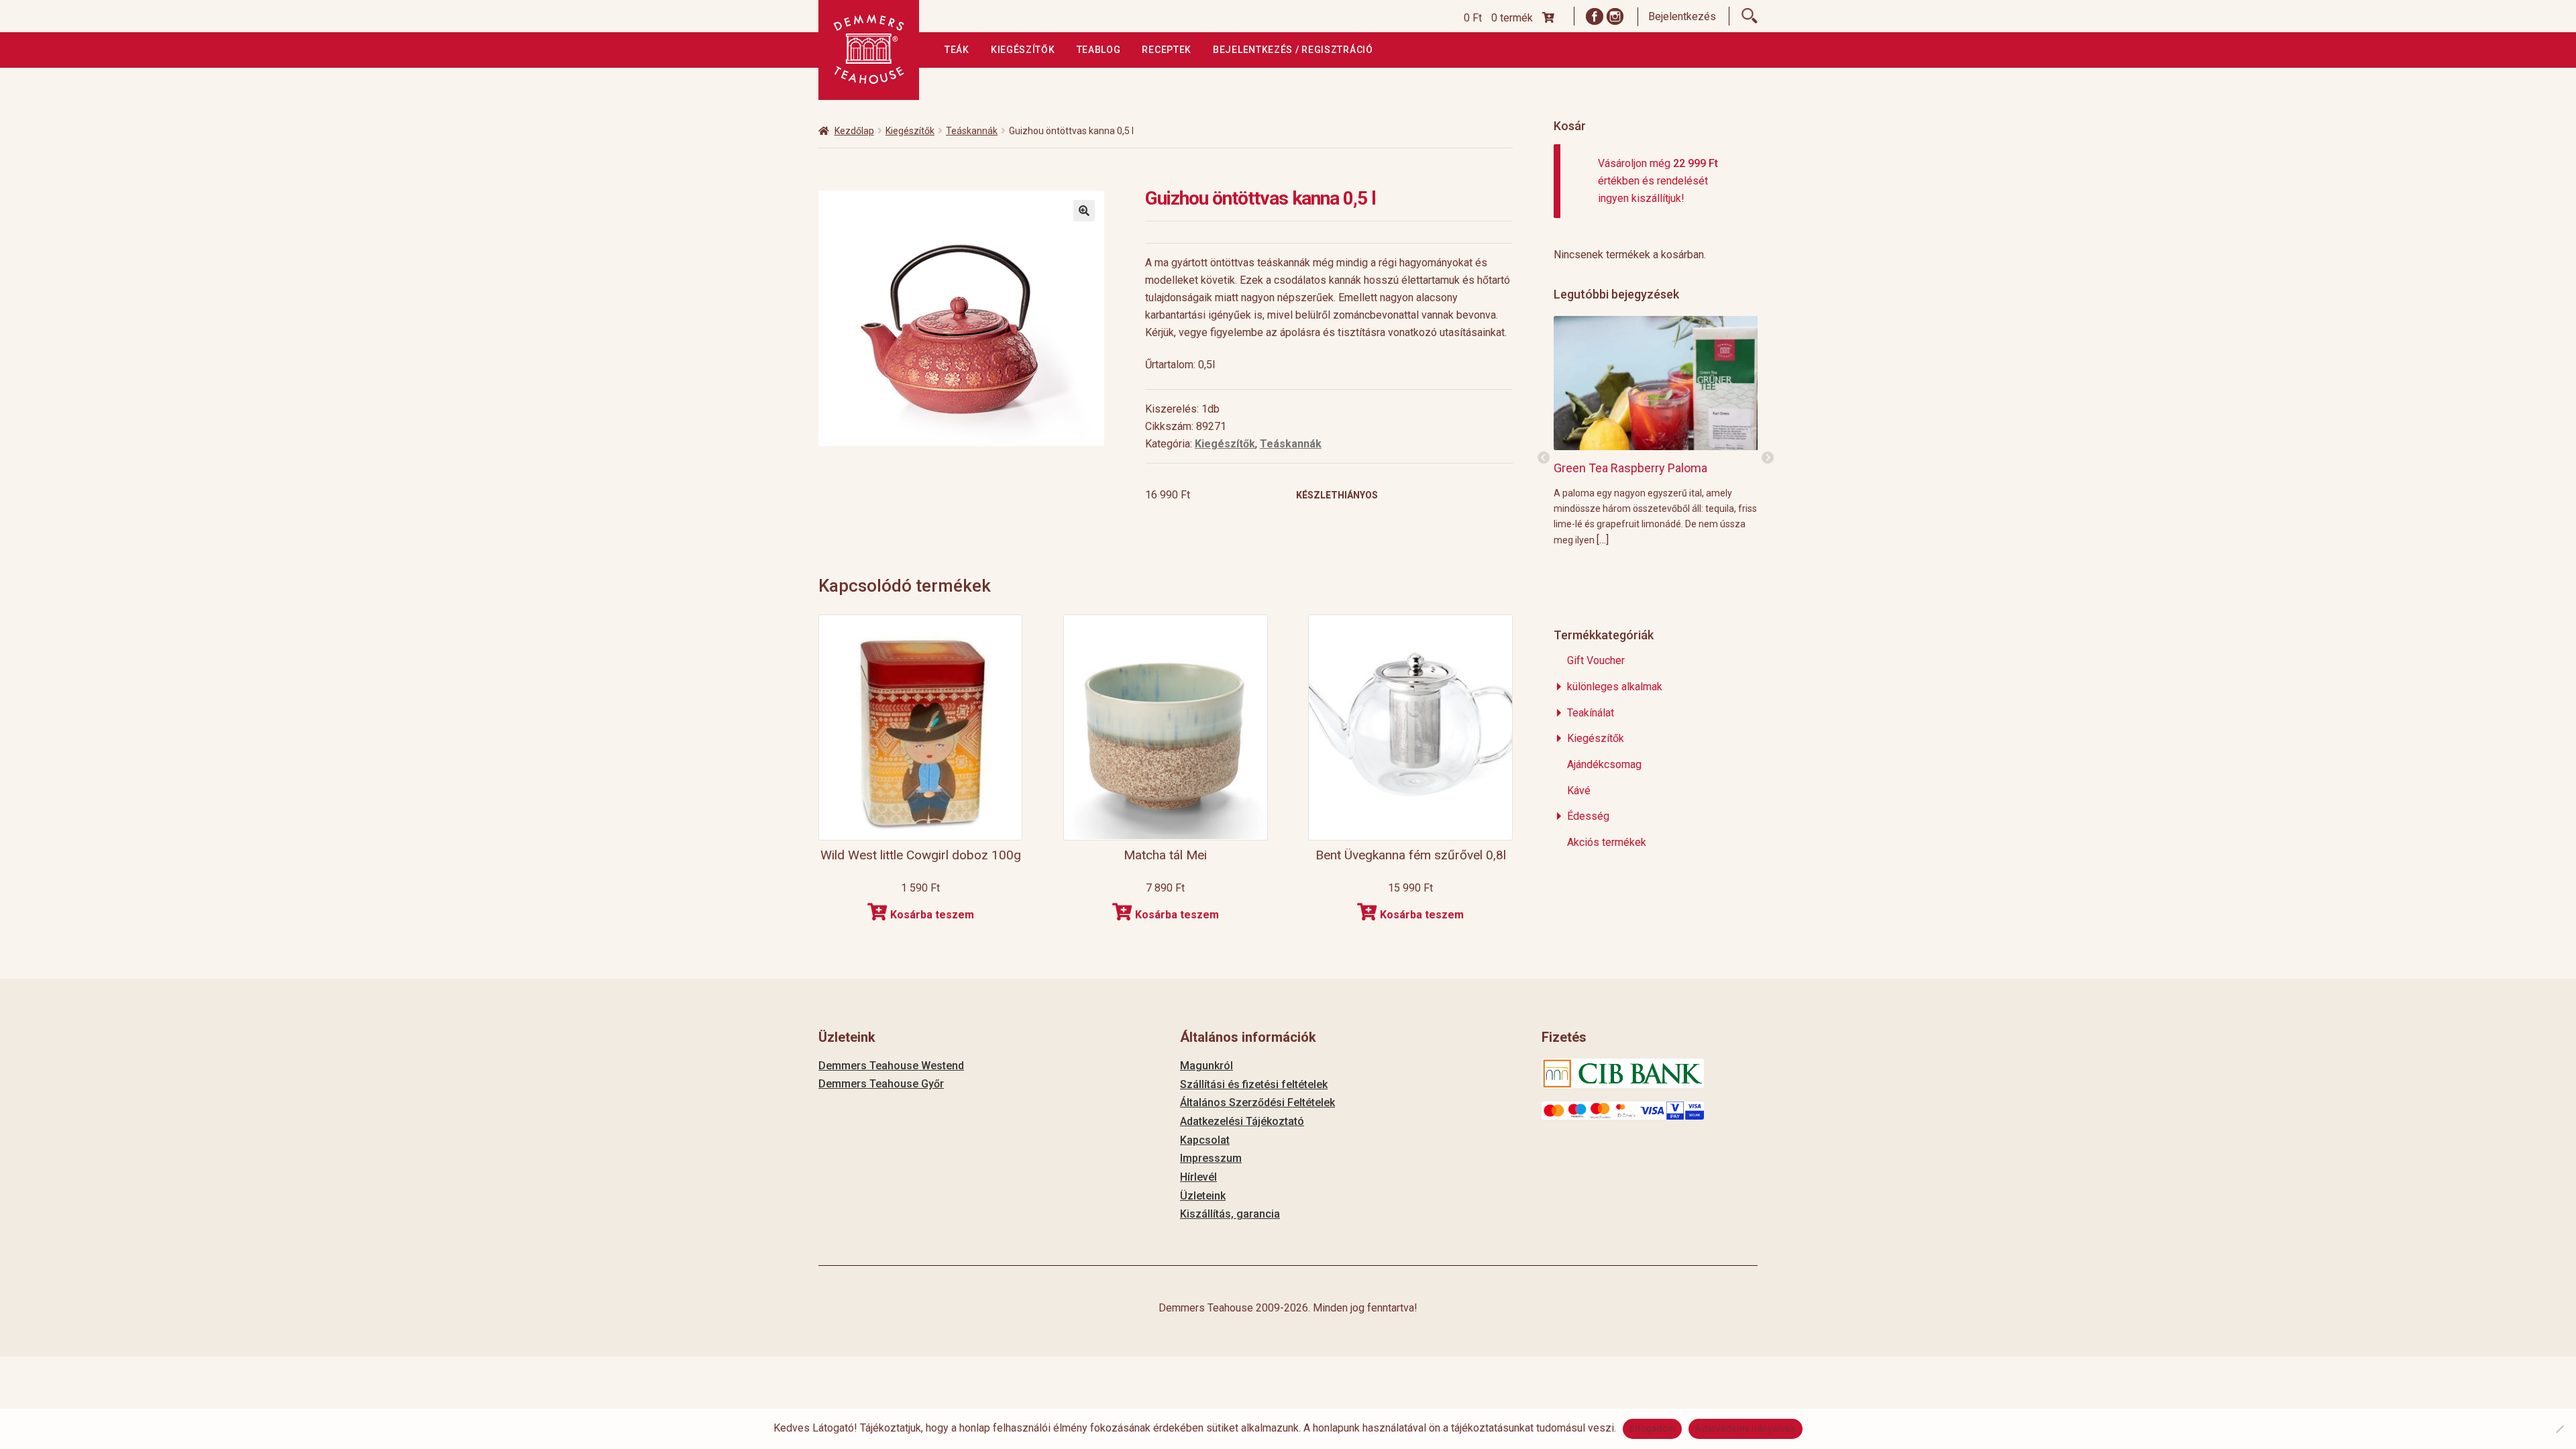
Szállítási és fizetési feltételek (1254, 1084)
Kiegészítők (1023, 50)
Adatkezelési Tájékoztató (1242, 1121)
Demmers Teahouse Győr (881, 1084)
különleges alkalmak (1615, 687)
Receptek (1167, 50)
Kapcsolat (1205, 1140)
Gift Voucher (1596, 660)
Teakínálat (1591, 713)
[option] (1656, 431)
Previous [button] (1544, 458)
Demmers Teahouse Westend (891, 1066)
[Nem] (2559, 1429)
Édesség (1588, 816)
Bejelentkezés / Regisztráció (1293, 50)
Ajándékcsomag (1604, 764)
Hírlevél (1198, 1177)
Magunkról (1206, 1066)
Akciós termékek (1607, 842)
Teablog (1099, 50)
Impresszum (1211, 1158)
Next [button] (1768, 458)
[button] (1084, 211)
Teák (957, 50)
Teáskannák (972, 131)
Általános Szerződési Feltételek (1257, 1103)
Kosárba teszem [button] (932, 915)
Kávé (1579, 791)
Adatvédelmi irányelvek (1746, 1428)
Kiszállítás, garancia (1230, 1214)
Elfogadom (1652, 1428)
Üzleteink (1203, 1196)
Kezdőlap (854, 131)
